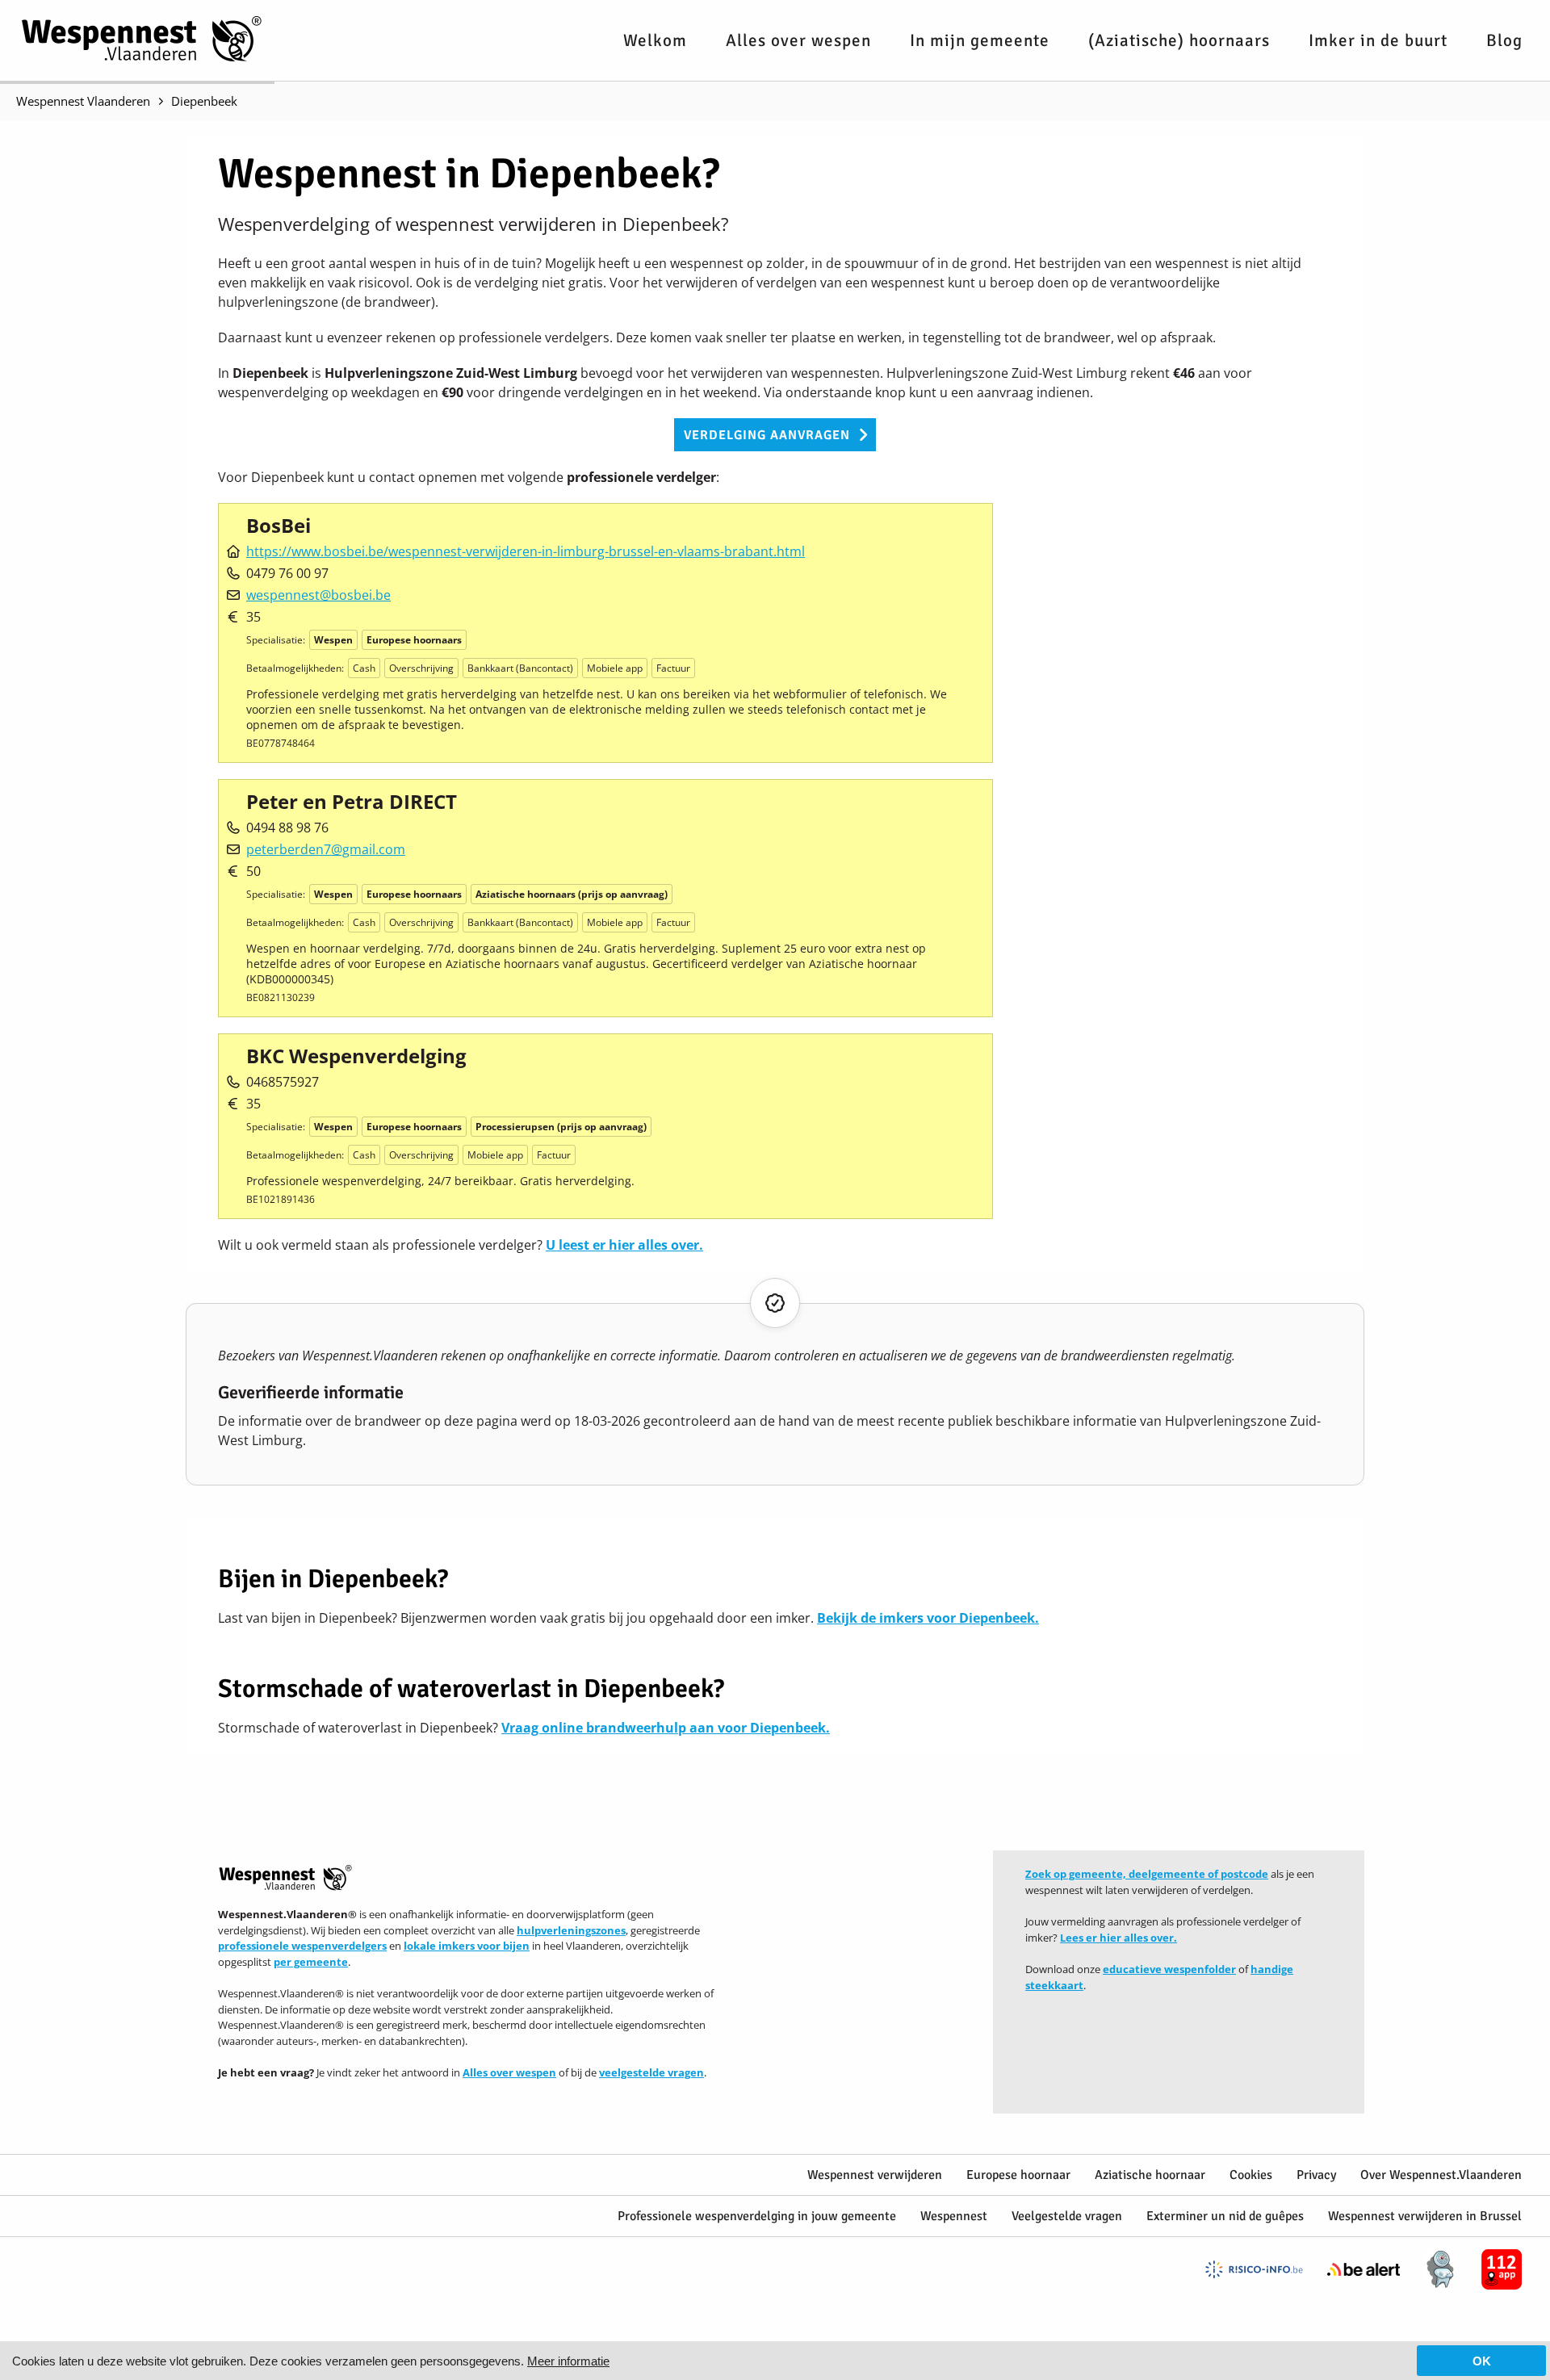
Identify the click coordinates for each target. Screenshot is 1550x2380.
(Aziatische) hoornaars (1179, 40)
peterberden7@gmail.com (326, 849)
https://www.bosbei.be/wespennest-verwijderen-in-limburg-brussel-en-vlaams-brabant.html (526, 551)
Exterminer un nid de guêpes (1225, 2216)
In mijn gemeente (980, 40)
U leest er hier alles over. (624, 1245)
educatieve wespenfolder (1169, 1969)
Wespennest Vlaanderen (83, 101)
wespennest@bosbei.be (318, 595)
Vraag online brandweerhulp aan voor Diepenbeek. (666, 1728)
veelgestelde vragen (651, 2072)
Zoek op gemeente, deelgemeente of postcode (1147, 1874)
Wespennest (954, 2216)
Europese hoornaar (1018, 2175)
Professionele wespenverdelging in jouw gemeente (757, 2216)
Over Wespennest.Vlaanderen (1441, 2175)
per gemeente (311, 1962)
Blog (1504, 40)
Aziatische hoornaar (1150, 2175)
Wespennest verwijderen (875, 2175)
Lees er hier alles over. (1119, 1938)
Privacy (1316, 2175)
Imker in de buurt (1378, 40)
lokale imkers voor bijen (467, 1946)
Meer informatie (568, 2361)
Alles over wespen (798, 40)
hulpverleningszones (571, 1930)
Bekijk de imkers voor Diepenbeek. (928, 1618)
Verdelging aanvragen (767, 435)
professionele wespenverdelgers (302, 1946)
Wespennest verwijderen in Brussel (1425, 2216)
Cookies (1251, 2175)
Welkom (655, 40)
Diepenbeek (204, 101)
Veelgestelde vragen (1067, 2216)
